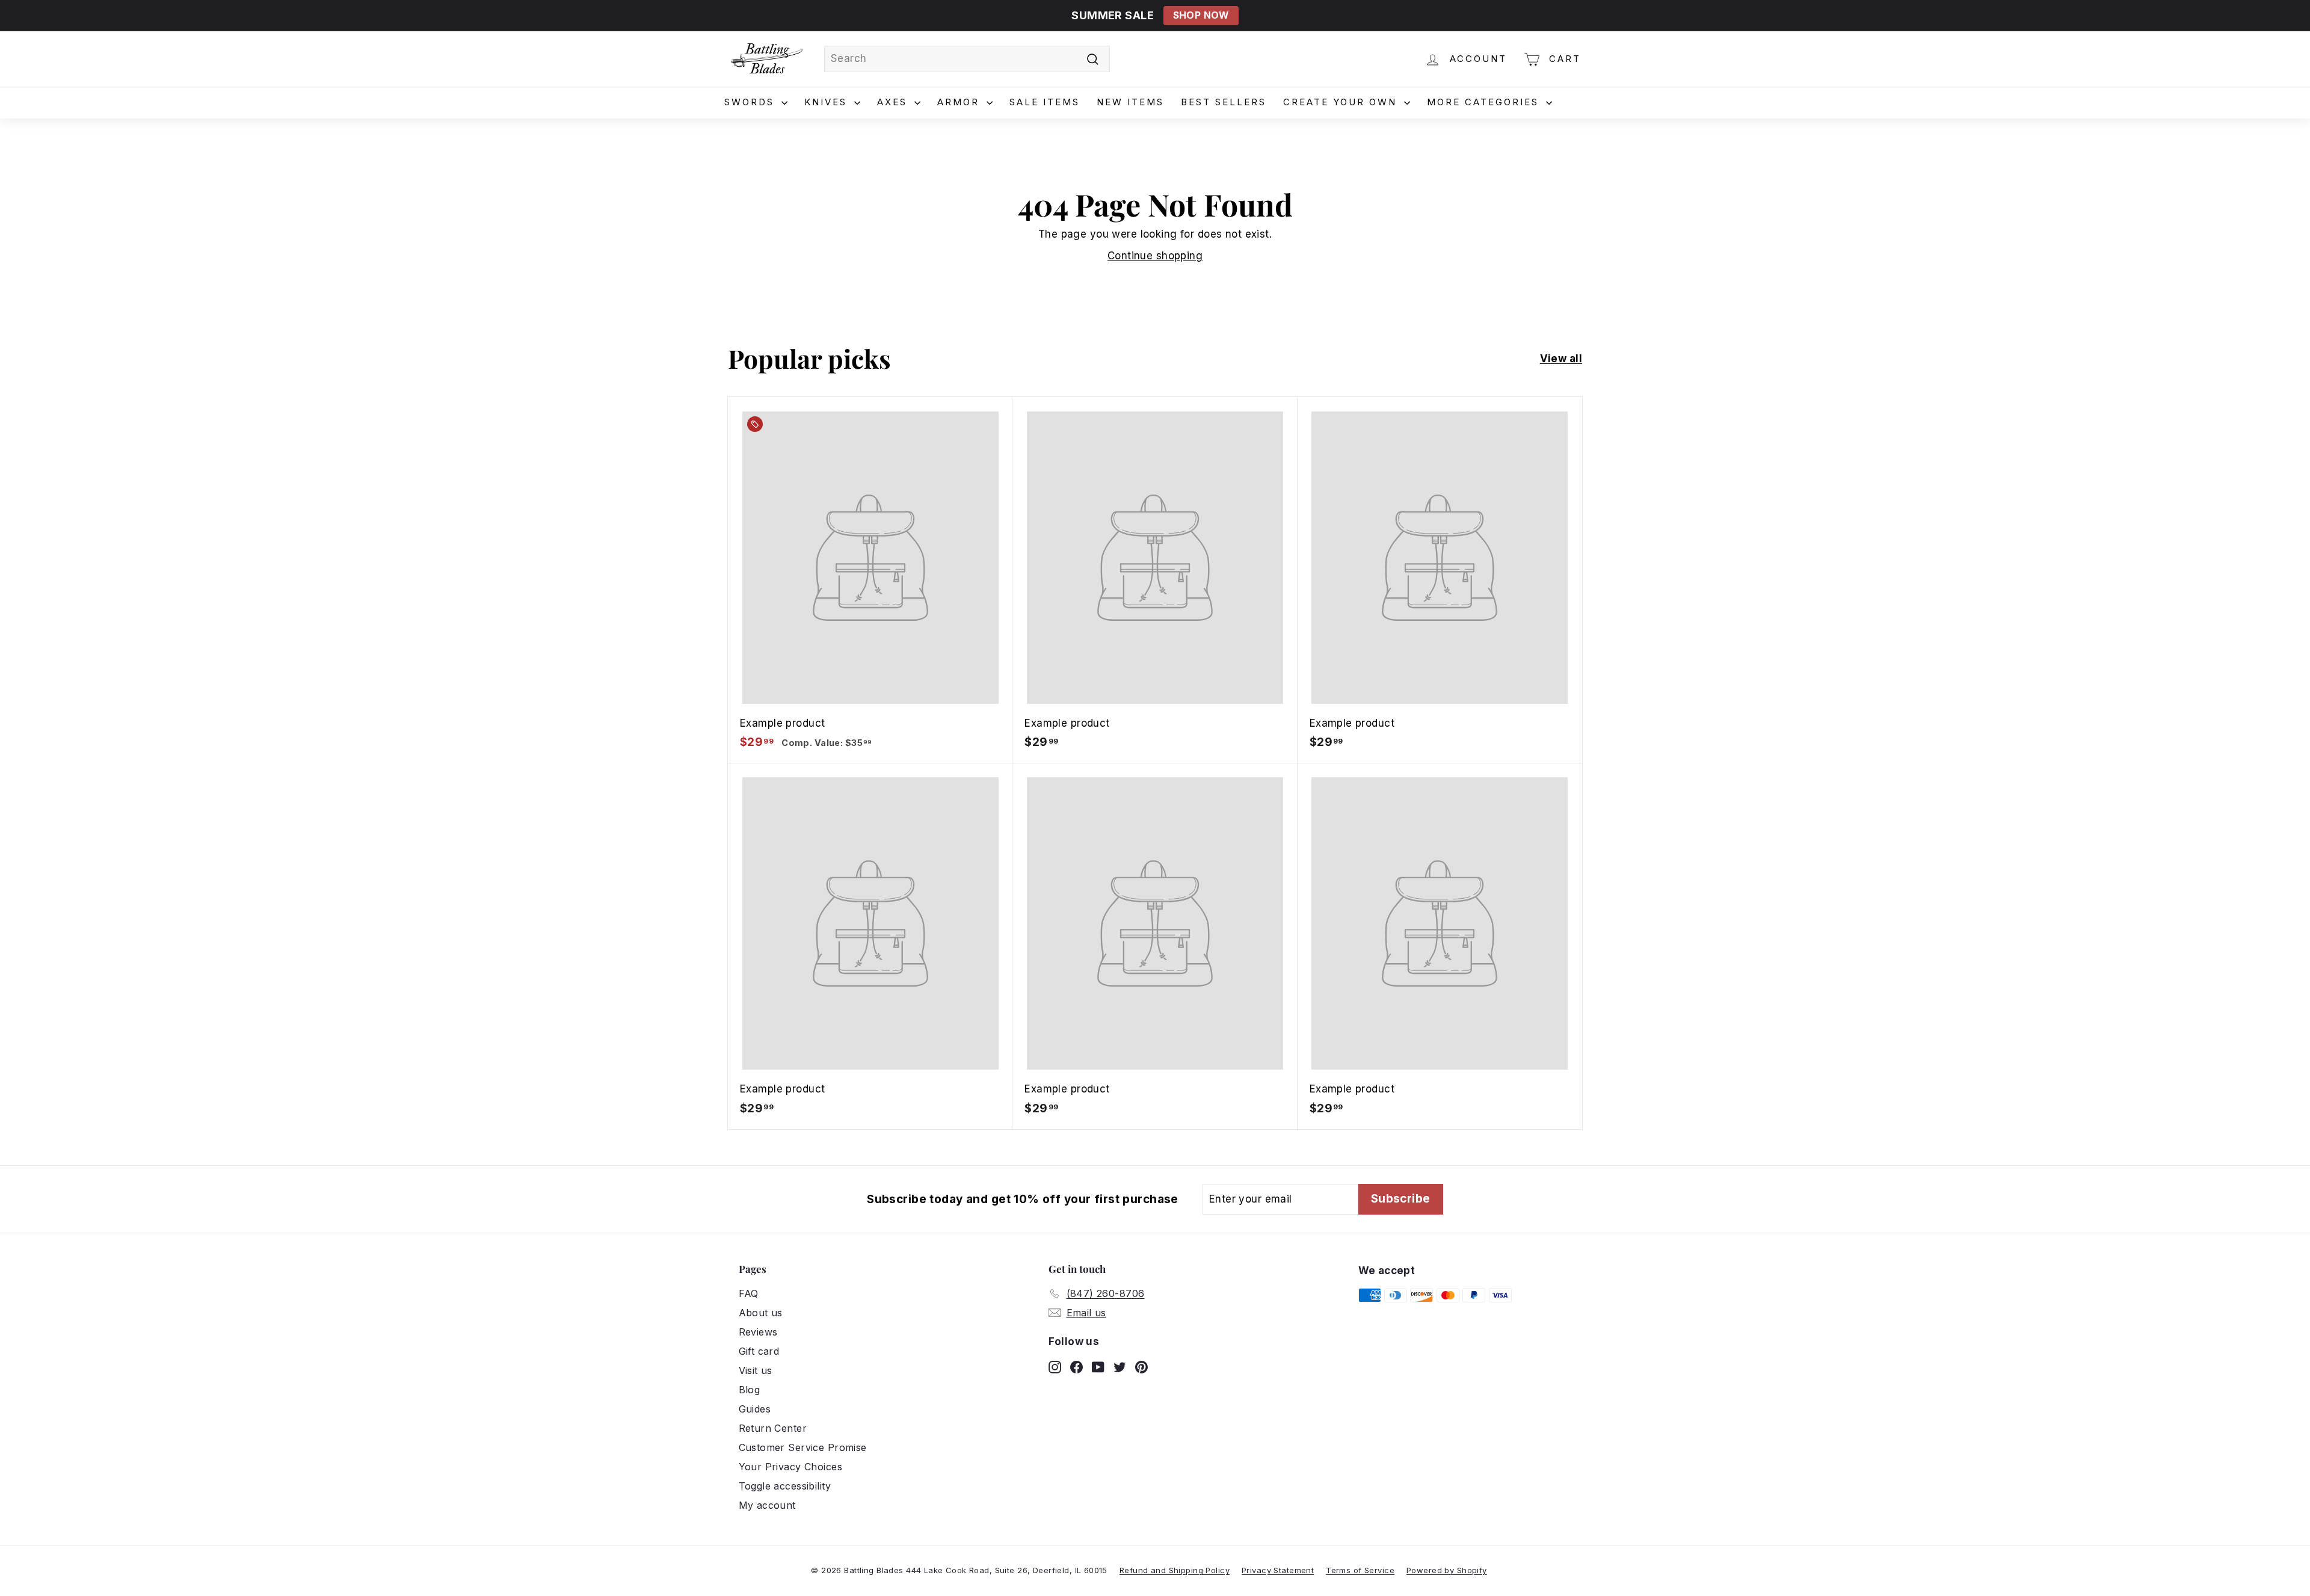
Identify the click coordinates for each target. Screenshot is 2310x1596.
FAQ (749, 1293)
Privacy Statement (1278, 1570)
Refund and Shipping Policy (1175, 1570)
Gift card (759, 1351)
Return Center (773, 1428)
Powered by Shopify (1447, 1570)
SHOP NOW (1201, 15)
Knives (828, 102)
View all (1561, 359)
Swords (751, 102)
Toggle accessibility (785, 1486)
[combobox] (967, 59)
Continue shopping (1155, 256)
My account (767, 1505)
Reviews (758, 1332)
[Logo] (767, 59)
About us (761, 1313)
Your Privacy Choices (791, 1467)
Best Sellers (1224, 102)
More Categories (1485, 102)
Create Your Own (1342, 102)
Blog (750, 1390)
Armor (960, 102)
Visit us (756, 1370)
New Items (1130, 102)
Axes (894, 102)
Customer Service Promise (803, 1447)
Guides (755, 1409)
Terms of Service (1360, 1570)
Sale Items (1045, 102)
